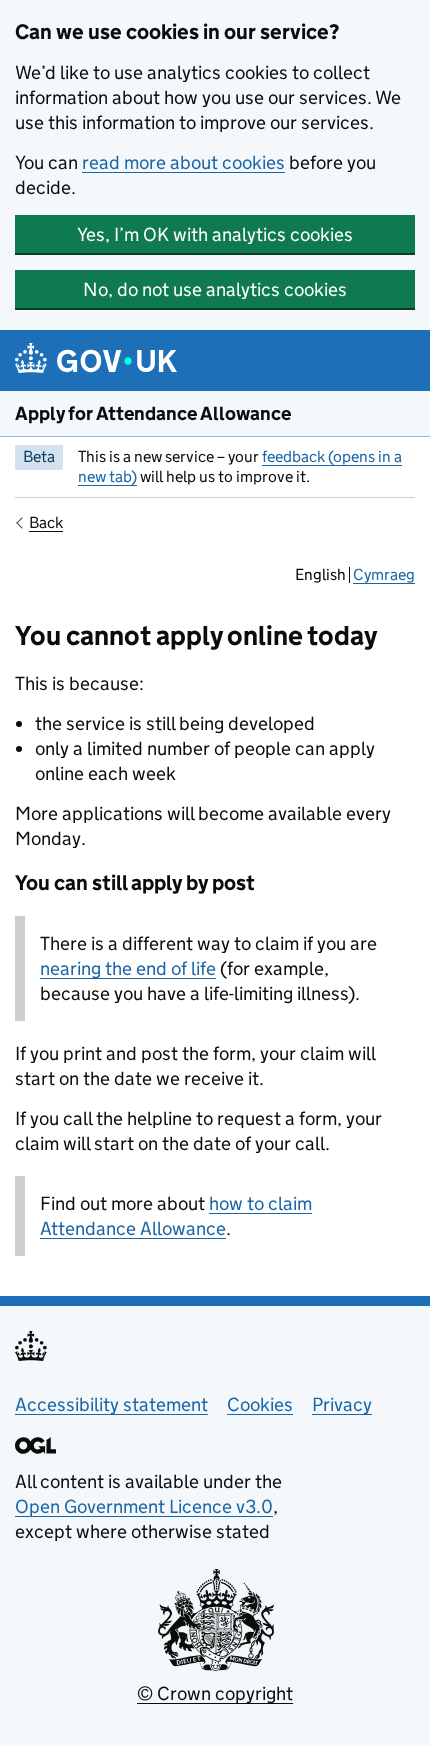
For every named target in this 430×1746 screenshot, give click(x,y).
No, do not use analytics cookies (215, 289)
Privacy (342, 1404)
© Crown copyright (215, 1693)
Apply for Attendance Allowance (153, 413)
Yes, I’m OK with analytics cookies (215, 234)
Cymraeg (384, 574)
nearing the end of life (128, 968)
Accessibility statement (111, 1404)
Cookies (260, 1404)
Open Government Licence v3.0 (144, 1506)
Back (46, 522)
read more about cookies (183, 162)
